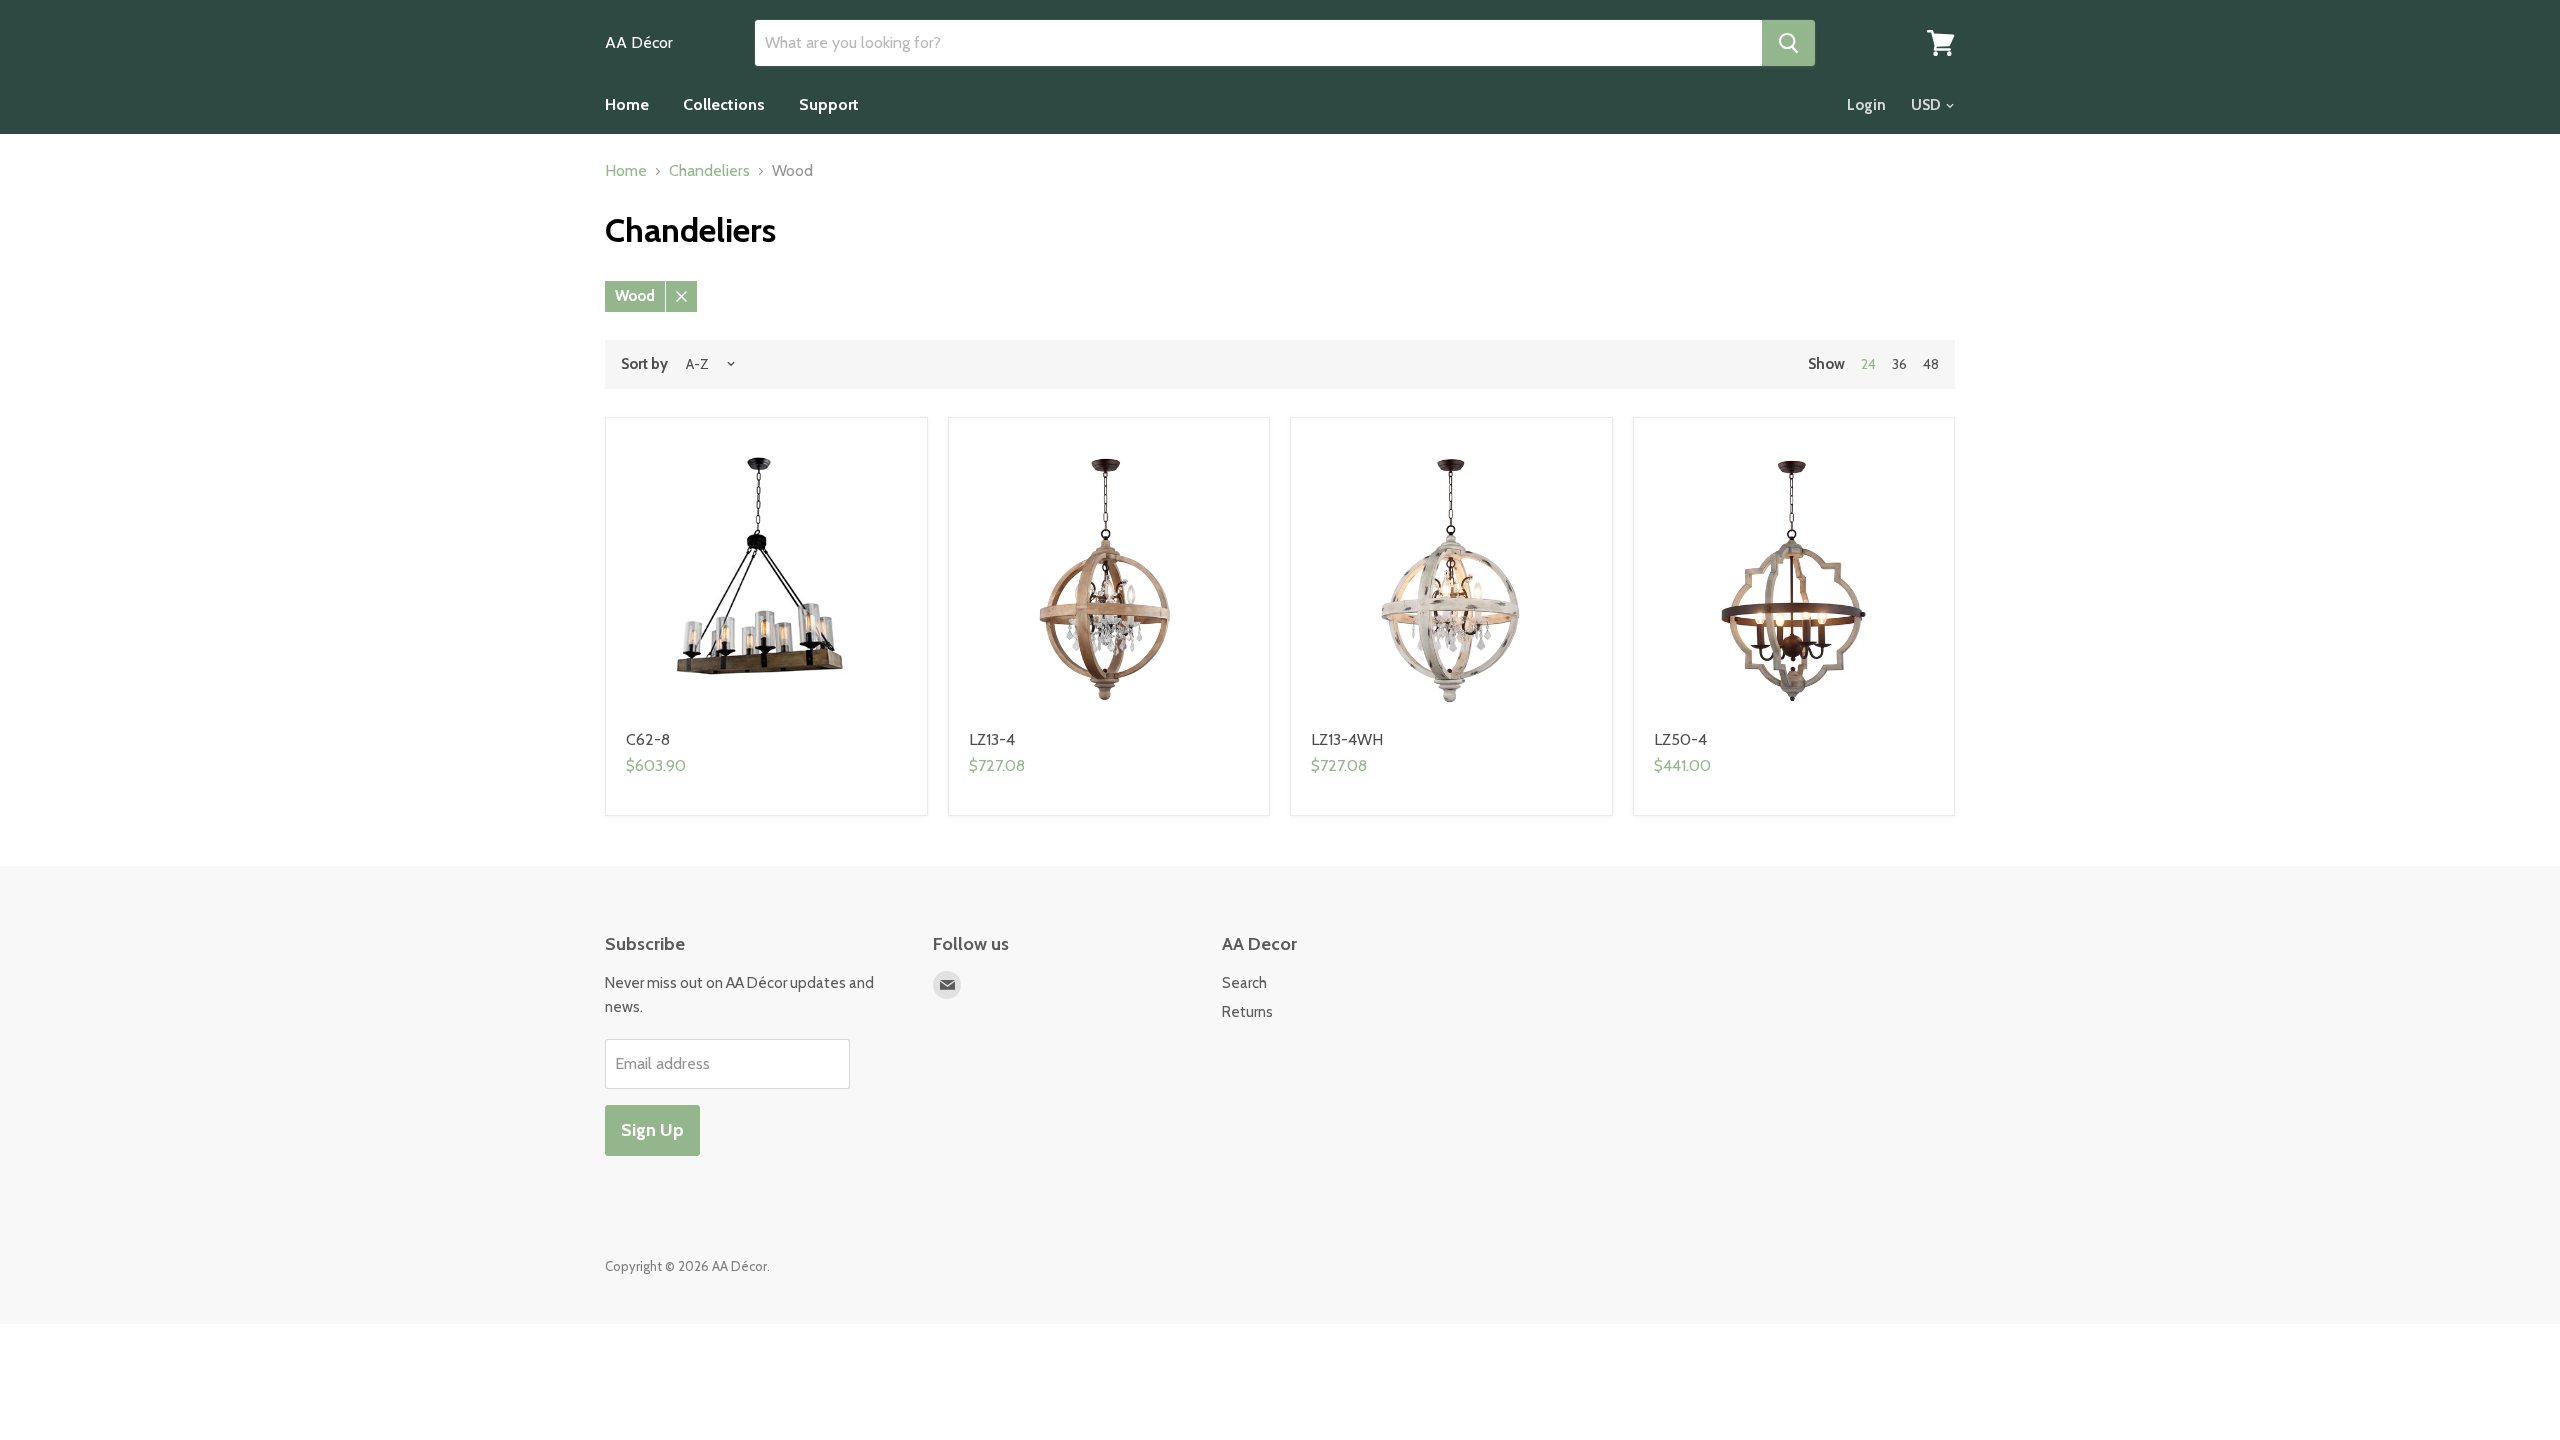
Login (1866, 105)
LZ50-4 (1680, 739)
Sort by (644, 364)
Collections (724, 104)
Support (829, 104)
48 (1931, 364)
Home (627, 104)
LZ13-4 (992, 739)
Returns (1247, 1012)
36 (1899, 364)
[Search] (1788, 43)
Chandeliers (709, 171)
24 (1868, 364)
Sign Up (652, 1130)
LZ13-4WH (1347, 739)
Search (1244, 983)
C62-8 (648, 739)
